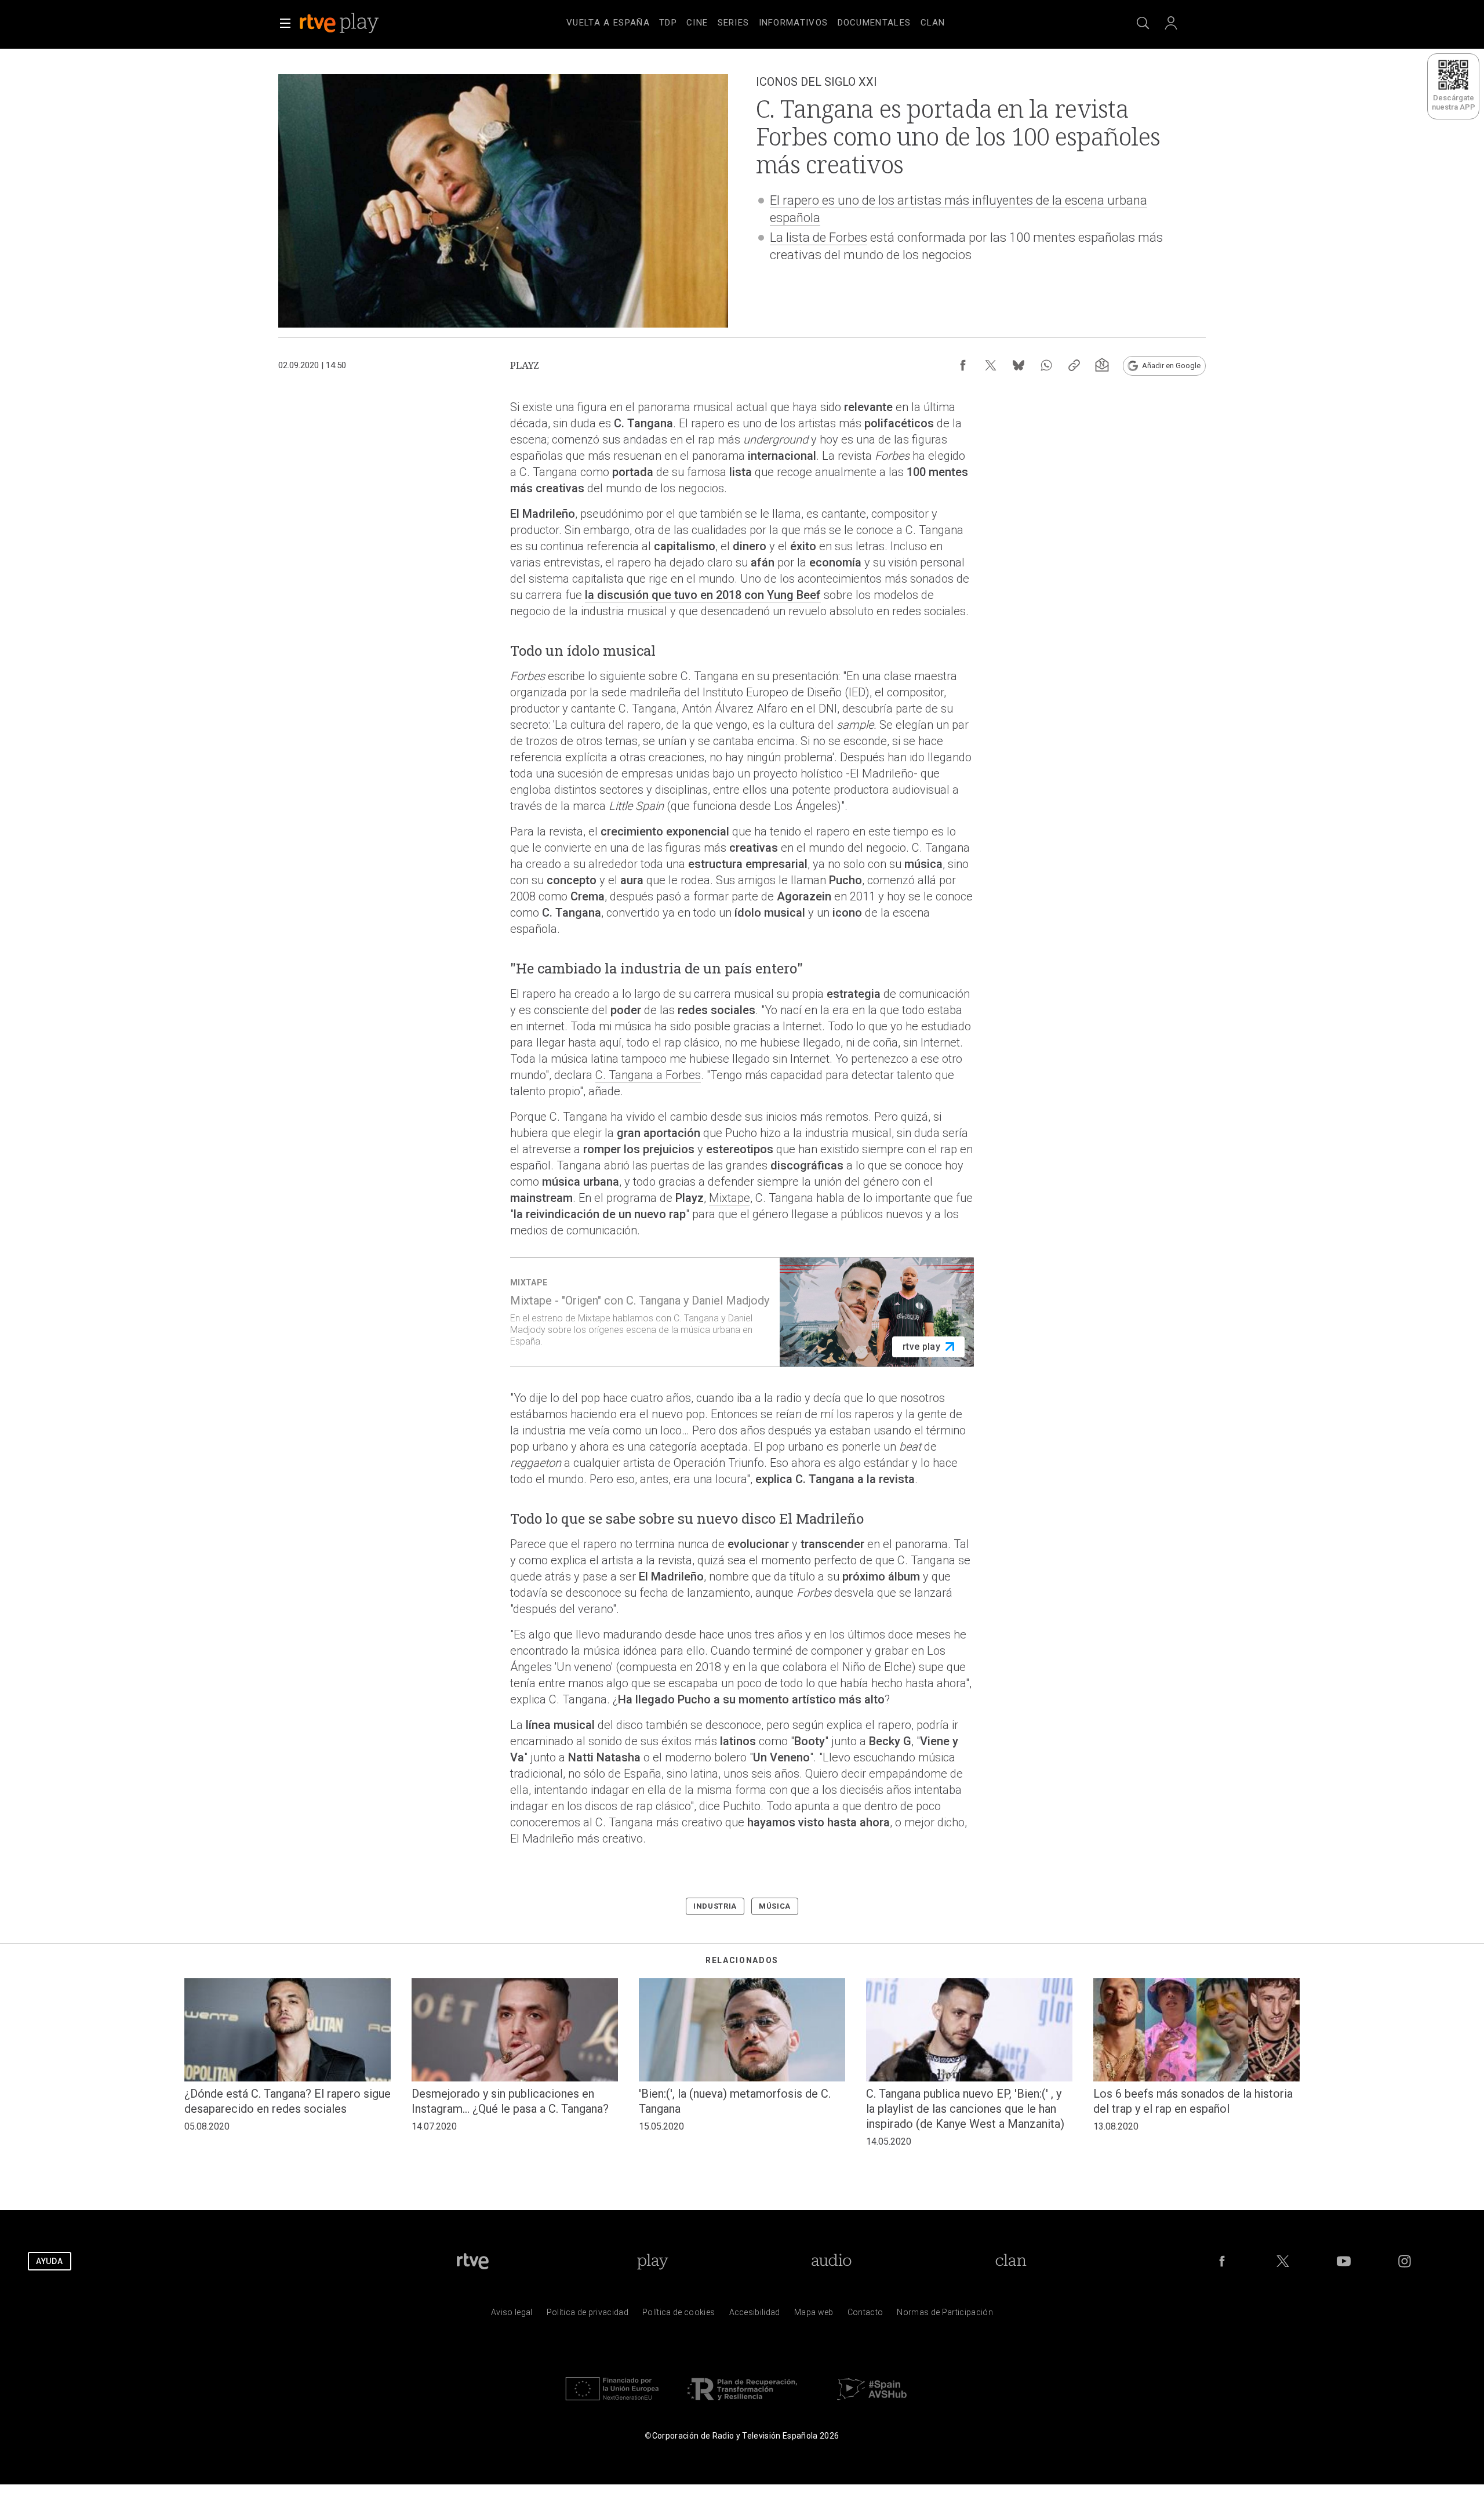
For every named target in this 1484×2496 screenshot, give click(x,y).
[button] (285, 23)
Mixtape (730, 1198)
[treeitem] (608, 23)
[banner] (355, 23)
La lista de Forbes (819, 237)
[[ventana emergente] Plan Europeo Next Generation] (612, 2403)
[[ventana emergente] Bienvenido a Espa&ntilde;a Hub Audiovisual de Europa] (872, 2403)
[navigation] (756, 21)
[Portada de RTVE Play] (340, 23)
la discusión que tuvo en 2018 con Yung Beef (703, 595)
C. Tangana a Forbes (648, 1075)
